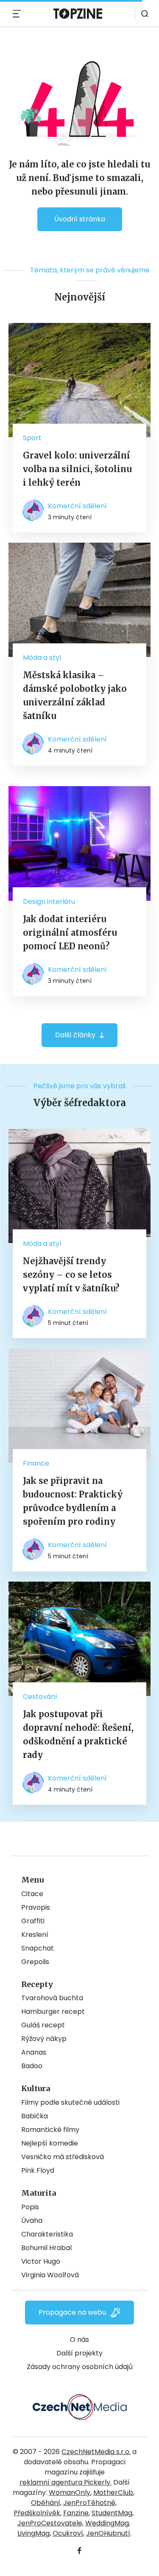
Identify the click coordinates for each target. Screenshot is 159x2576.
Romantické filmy (50, 2130)
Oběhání (46, 2503)
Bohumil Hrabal (46, 2248)
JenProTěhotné (89, 2503)
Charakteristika (47, 2234)
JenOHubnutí (108, 2533)
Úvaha (32, 2221)
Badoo (32, 2066)
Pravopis (36, 1907)
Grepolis (35, 1962)
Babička (35, 2116)
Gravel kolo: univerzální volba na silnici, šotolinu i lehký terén (77, 469)
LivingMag (33, 2533)
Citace (32, 1894)
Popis (30, 2207)
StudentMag (112, 2513)
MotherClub (113, 2492)
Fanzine (76, 2513)
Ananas (34, 2052)
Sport (32, 438)
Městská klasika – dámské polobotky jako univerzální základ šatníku (75, 695)
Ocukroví (68, 2533)
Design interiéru (49, 902)
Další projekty (79, 2353)
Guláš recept (43, 2025)
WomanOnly (70, 2492)
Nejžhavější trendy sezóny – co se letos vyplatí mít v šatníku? (71, 1275)
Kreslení (35, 1935)
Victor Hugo (41, 2261)
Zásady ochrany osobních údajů (80, 2367)
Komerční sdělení (77, 506)
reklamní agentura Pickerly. (66, 2482)
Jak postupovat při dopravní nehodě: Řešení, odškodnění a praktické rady (78, 1734)
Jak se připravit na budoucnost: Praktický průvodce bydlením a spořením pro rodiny (73, 1501)
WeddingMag (107, 2523)
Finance (36, 1463)
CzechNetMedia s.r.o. (96, 2452)
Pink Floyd (38, 2170)
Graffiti (33, 1921)
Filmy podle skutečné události (70, 2102)
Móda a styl (42, 658)
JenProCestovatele (50, 2523)
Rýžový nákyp (44, 2039)
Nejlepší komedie (50, 2143)
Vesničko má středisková (63, 2157)
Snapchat (38, 1948)
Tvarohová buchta (52, 1998)
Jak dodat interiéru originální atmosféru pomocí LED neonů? (70, 933)
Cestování (40, 1697)
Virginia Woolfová (50, 2275)
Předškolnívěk (37, 2513)
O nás (79, 2340)
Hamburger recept (53, 2011)
